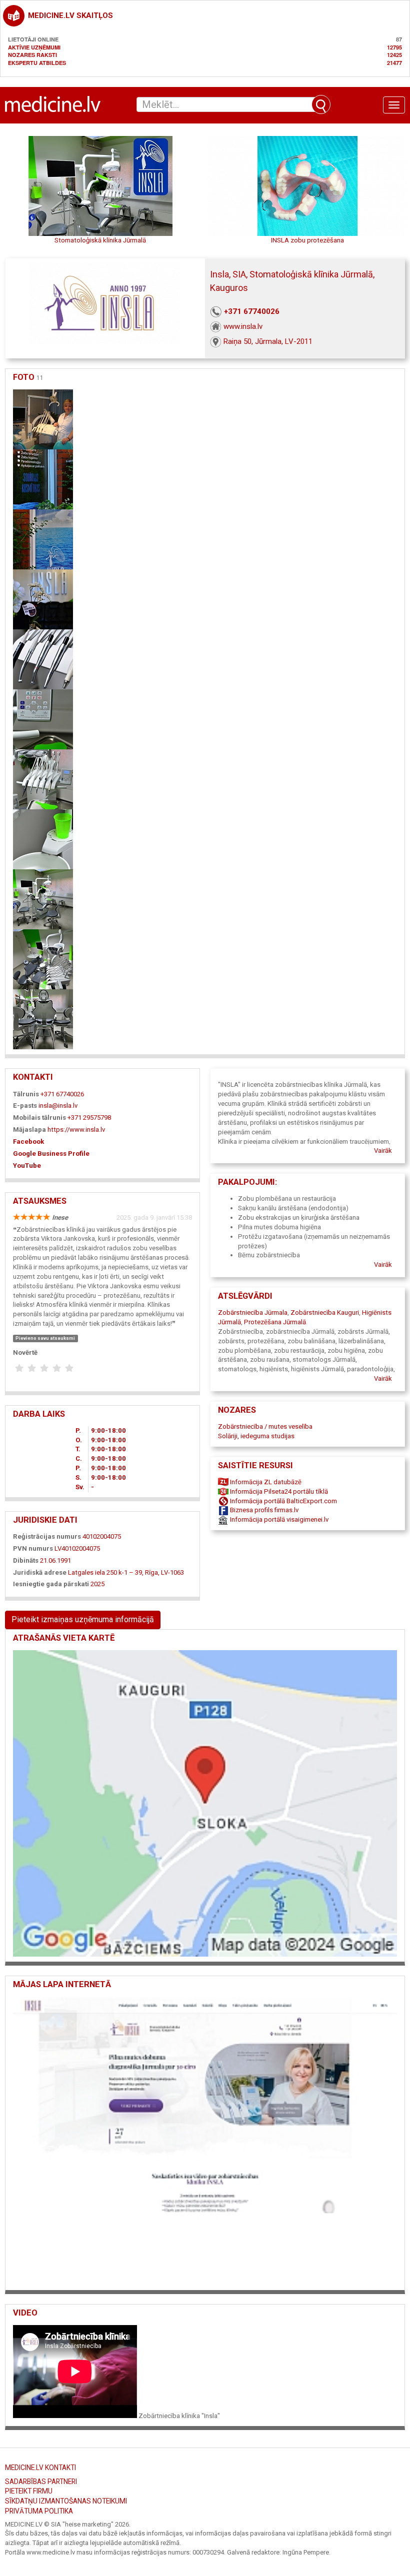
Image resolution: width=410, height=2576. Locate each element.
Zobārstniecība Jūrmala (253, 1312)
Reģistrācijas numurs (47, 1536)
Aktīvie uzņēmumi (34, 47)
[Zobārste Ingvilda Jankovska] (43, 779)
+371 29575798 (89, 1118)
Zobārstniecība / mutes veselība (265, 1426)
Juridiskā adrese (40, 1572)
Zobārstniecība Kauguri (325, 1312)
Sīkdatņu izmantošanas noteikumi (66, 2501)
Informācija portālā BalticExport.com (283, 1501)
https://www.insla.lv (76, 1130)
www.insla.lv (243, 326)
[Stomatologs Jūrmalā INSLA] (43, 1019)
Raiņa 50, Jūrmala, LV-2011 (268, 341)
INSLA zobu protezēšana (307, 240)
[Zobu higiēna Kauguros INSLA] (43, 659)
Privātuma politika (39, 2511)
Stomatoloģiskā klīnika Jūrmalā (100, 240)
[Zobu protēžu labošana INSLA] (43, 899)
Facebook (28, 1142)
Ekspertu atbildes (37, 63)
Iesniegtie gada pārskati (51, 1584)
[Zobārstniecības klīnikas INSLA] (43, 419)
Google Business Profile (51, 1154)
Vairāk (383, 1151)
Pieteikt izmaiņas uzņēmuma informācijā (83, 1619)
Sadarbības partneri (41, 2482)
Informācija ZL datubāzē (265, 1482)
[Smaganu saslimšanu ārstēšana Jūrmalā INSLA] (43, 719)
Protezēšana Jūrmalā (275, 1322)
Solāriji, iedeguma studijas (256, 1436)
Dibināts (26, 1560)
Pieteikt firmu (29, 2491)
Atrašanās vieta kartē (64, 1638)
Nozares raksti (32, 55)
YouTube (27, 1166)
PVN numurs (33, 1548)
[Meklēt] (321, 104)
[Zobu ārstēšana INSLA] (43, 479)
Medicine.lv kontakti (40, 2468)
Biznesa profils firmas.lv (263, 1510)
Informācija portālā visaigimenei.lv (278, 1519)
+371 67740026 (252, 311)
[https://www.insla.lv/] (205, 2140)
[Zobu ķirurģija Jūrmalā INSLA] (43, 599)
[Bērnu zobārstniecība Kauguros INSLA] (43, 959)
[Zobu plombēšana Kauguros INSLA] (43, 839)
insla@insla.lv (58, 1106)
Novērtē (25, 1352)
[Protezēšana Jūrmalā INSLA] (43, 539)
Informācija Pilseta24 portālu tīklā (278, 1491)
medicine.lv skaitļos (70, 15)
